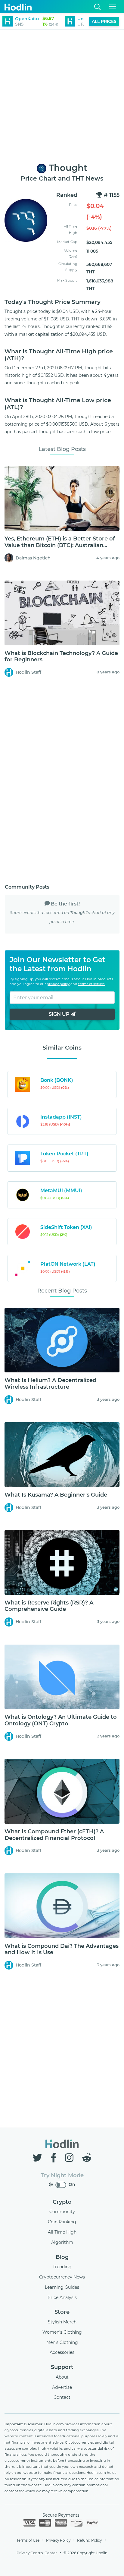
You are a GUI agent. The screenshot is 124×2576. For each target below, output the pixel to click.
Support (62, 2367)
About (62, 2377)
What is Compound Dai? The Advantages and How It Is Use (62, 1949)
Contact (62, 2397)
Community (62, 2212)
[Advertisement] (62, 97)
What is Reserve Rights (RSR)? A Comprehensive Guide (49, 1606)
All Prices (104, 21)
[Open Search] (98, 7)
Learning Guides (62, 2287)
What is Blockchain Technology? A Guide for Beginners (61, 657)
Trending (62, 2267)
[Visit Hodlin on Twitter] (39, 2158)
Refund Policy (89, 2540)
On (72, 2184)
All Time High (62, 2232)
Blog (62, 2257)
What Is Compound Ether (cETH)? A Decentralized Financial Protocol (54, 1835)
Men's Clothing (62, 2342)
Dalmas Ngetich (33, 558)
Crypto (62, 2202)
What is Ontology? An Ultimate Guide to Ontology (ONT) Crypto (61, 1720)
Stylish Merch (62, 2322)
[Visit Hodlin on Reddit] (87, 2158)
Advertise (62, 2387)
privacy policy (58, 984)
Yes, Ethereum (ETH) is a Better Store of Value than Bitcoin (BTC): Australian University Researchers (60, 545)
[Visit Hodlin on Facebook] (55, 2158)
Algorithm (62, 2242)
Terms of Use (28, 2540)
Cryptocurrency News (62, 2277)
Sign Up (60, 1014)
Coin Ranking (62, 2222)
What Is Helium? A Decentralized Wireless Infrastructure (50, 1384)
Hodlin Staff (28, 672)
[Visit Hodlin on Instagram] (70, 2158)
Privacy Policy (58, 2540)
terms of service (91, 984)
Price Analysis (62, 2297)
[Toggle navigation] (113, 7)
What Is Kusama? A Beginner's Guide (56, 1495)
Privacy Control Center (37, 2553)
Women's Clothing (62, 2332)
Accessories (62, 2352)
